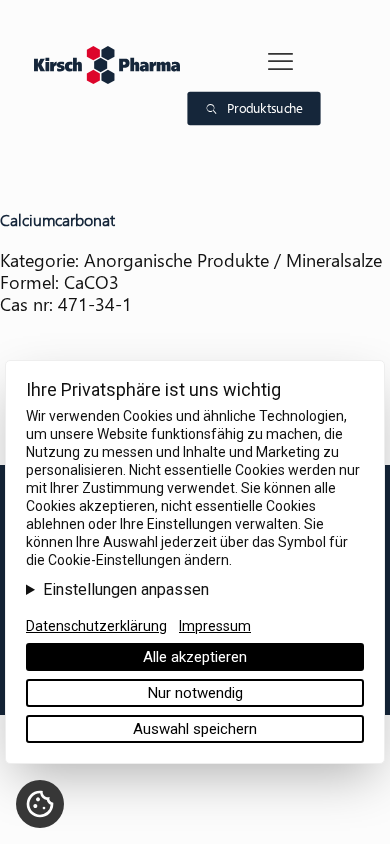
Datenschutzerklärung (96, 626)
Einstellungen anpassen (126, 590)
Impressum (215, 626)
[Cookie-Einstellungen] (40, 804)
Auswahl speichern (195, 729)
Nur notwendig (195, 693)
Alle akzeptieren (195, 657)
